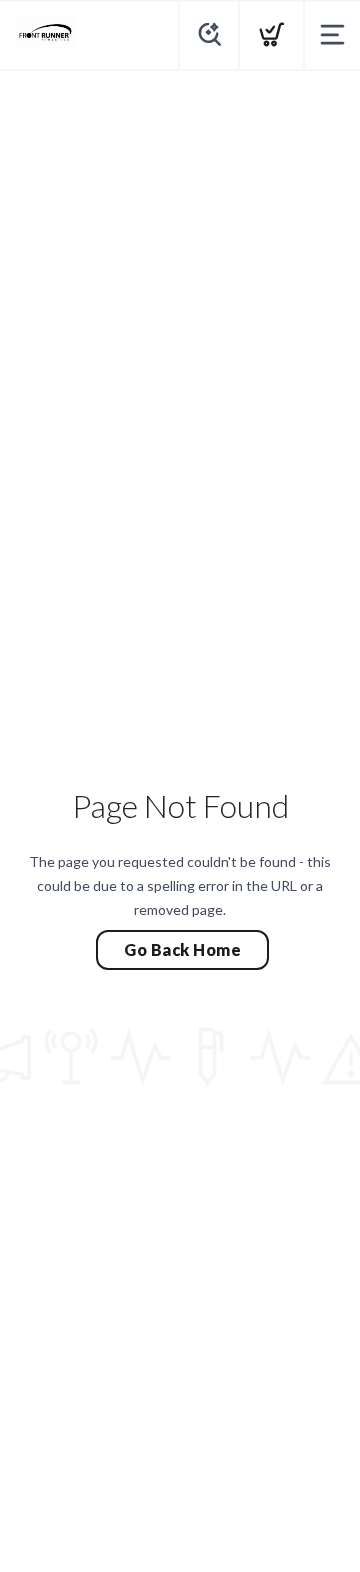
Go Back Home (182, 949)
